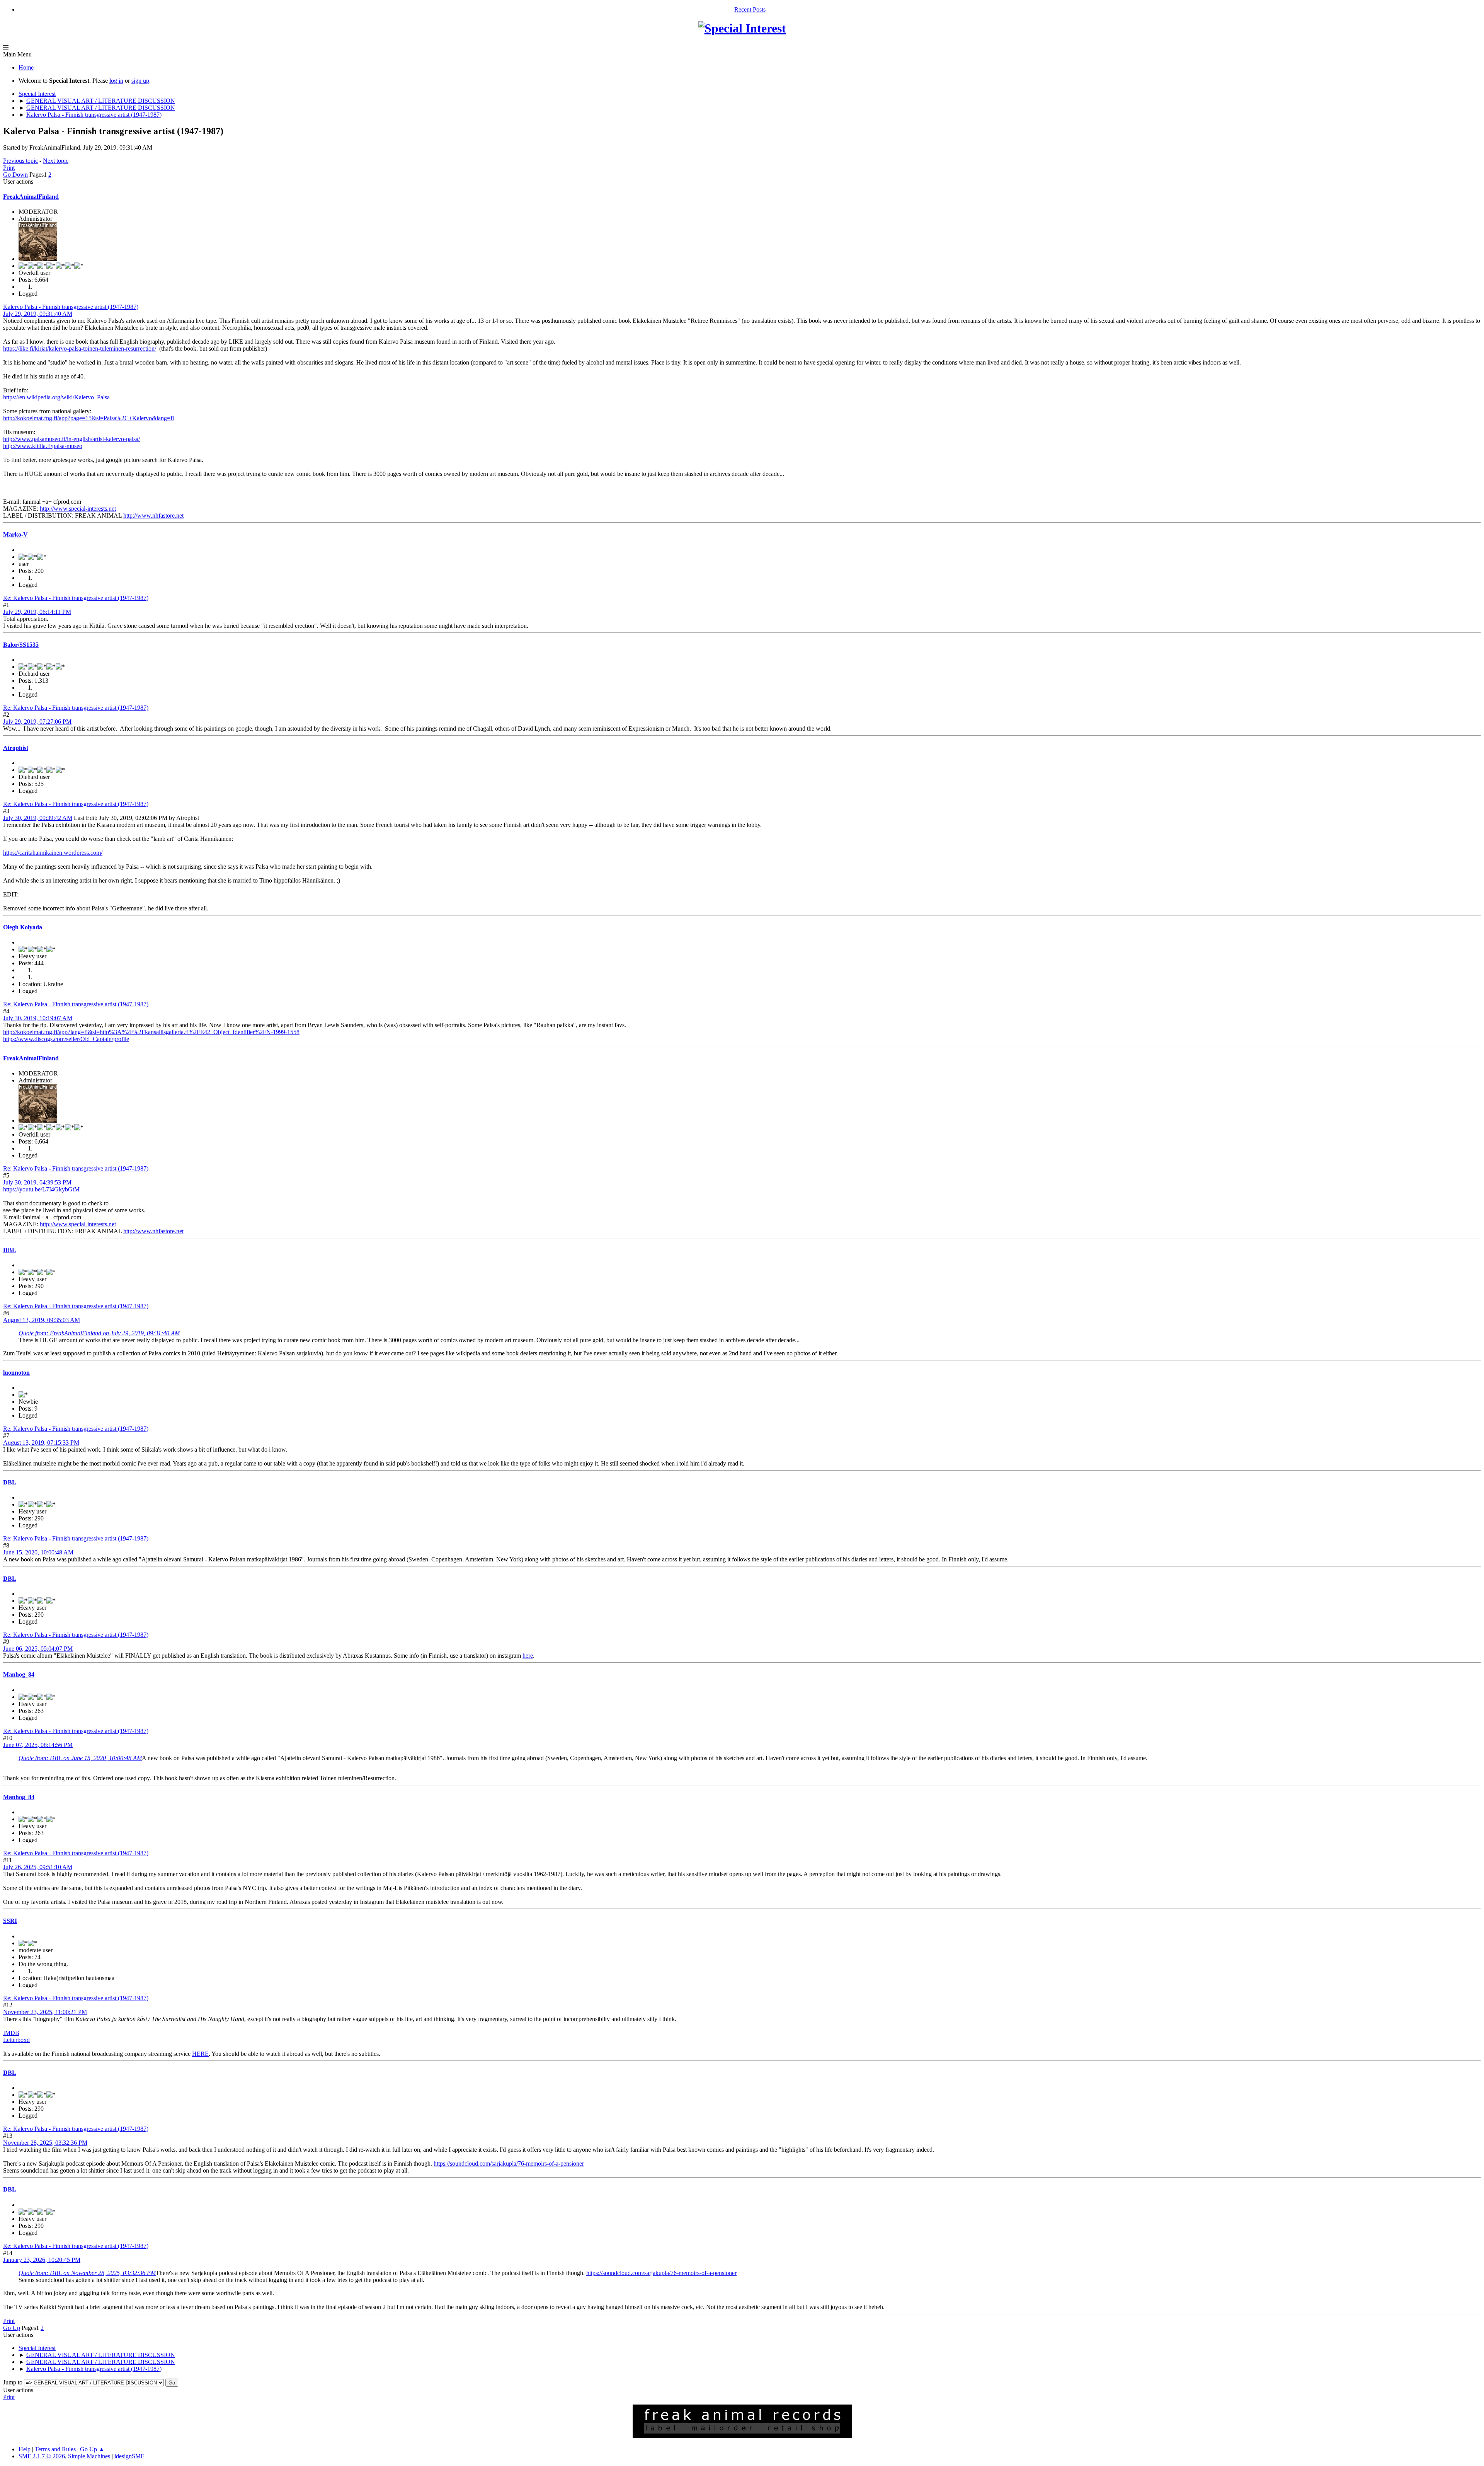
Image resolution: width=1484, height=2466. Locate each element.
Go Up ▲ (92, 2449)
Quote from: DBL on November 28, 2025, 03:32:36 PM (87, 2273)
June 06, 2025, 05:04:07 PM (38, 1649)
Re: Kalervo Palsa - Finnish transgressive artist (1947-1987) (76, 598)
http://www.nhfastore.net (153, 516)
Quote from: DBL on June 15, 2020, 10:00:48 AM (80, 1758)
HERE (200, 2054)
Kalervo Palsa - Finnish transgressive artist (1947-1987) (71, 307)
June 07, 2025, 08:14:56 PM (38, 1745)
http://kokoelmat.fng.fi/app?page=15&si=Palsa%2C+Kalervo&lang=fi (88, 418)
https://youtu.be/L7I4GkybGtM (41, 1189)
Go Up (12, 2328)
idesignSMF (129, 2456)
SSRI (10, 1921)
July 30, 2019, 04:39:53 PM (37, 1182)
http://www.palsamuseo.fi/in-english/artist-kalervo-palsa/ (71, 439)
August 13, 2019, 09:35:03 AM (42, 1320)
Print (9, 168)
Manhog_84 (19, 1674)
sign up (140, 81)
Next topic (56, 161)
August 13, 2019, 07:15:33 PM (41, 1443)
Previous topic (20, 161)
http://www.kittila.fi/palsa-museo (43, 446)
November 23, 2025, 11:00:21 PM (45, 2012)
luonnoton (16, 1373)
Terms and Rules (55, 2449)
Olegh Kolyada (23, 927)
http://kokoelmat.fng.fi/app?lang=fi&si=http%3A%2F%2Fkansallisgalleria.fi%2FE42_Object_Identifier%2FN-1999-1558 (151, 1032)
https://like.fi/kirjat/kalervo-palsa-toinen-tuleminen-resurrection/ (80, 349)
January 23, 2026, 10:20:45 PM (42, 2260)
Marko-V (15, 534)
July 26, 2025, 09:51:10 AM (38, 1867)
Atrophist (16, 748)
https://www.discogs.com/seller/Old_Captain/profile (66, 1039)
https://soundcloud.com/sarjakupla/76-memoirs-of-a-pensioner (509, 2164)
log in (116, 81)
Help (25, 2449)
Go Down (15, 175)
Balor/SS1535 (21, 645)
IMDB (11, 2033)
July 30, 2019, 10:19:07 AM (38, 1018)
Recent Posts (750, 9)
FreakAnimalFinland (31, 197)
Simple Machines (89, 2456)
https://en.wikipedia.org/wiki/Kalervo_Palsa (56, 397)
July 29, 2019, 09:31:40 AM (38, 314)
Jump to (13, 2382)
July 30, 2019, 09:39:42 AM (38, 818)
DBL (10, 1250)
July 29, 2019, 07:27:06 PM (37, 722)
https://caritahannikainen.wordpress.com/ (53, 853)
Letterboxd (16, 2040)
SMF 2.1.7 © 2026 (42, 2456)
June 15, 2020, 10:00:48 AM (38, 1552)
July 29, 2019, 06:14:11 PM (37, 612)
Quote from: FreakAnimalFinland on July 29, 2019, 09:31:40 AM (99, 1333)
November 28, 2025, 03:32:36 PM (45, 2143)
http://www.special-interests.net (78, 509)
